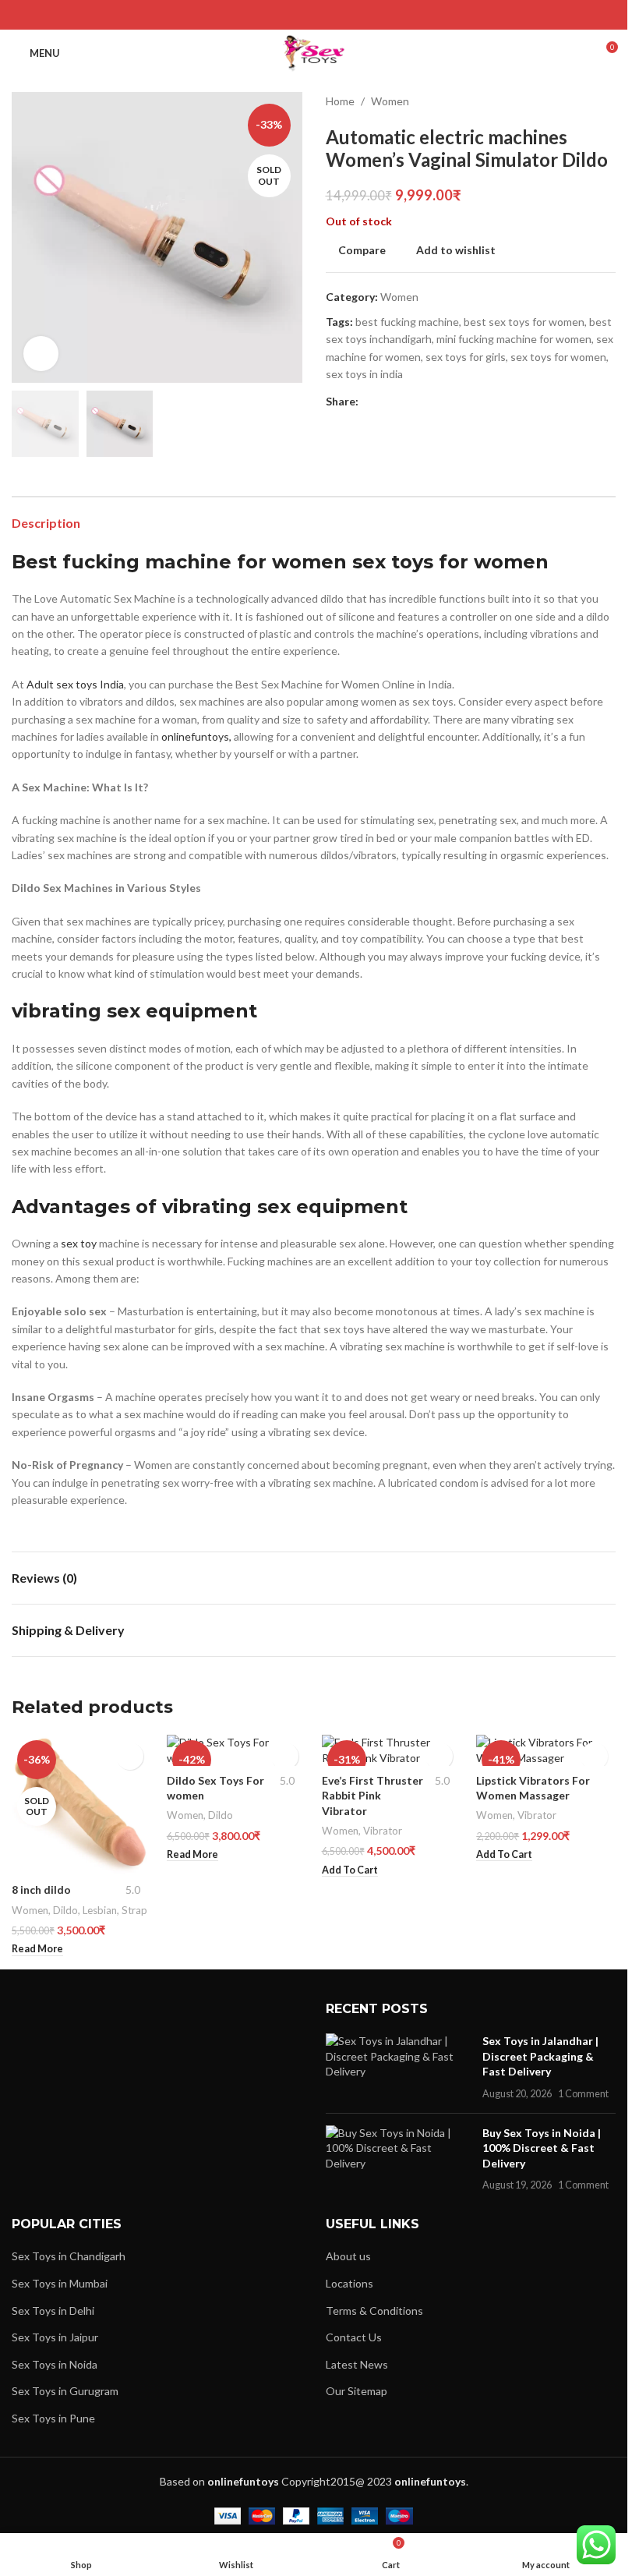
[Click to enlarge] (41, 354)
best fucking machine (407, 322)
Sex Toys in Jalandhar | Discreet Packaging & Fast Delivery (540, 2056)
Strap (134, 1910)
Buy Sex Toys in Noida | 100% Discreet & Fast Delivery (542, 2148)
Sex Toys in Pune (53, 2418)
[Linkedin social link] (333, 15)
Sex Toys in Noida (55, 2364)
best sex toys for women (524, 322)
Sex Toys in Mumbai (60, 2283)
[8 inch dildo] (81, 1805)
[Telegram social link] (353, 15)
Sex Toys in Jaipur (55, 2337)
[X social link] (294, 15)
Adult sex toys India (75, 684)
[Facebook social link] (274, 15)
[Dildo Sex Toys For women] (237, 1750)
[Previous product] (569, 101)
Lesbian (100, 1910)
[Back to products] (588, 101)
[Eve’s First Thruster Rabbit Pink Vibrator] (392, 1750)
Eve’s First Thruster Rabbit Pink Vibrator (372, 1796)
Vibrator (383, 1831)
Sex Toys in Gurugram (65, 2391)
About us (348, 2256)
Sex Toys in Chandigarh (69, 2256)
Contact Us (354, 2337)
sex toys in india (364, 374)
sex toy (79, 1243)
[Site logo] (314, 52)
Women (390, 101)
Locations (350, 2283)
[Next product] (606, 101)
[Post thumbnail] (398, 2067)
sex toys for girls (466, 357)
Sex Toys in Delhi (53, 2311)
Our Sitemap (357, 2391)
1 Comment (583, 2094)
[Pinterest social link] (314, 15)
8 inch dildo (41, 1890)
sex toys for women (558, 357)
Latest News (357, 2364)
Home (340, 101)
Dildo (65, 1910)
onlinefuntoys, (195, 736)
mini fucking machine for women (514, 339)
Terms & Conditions (374, 2311)
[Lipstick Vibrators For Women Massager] (546, 1750)
